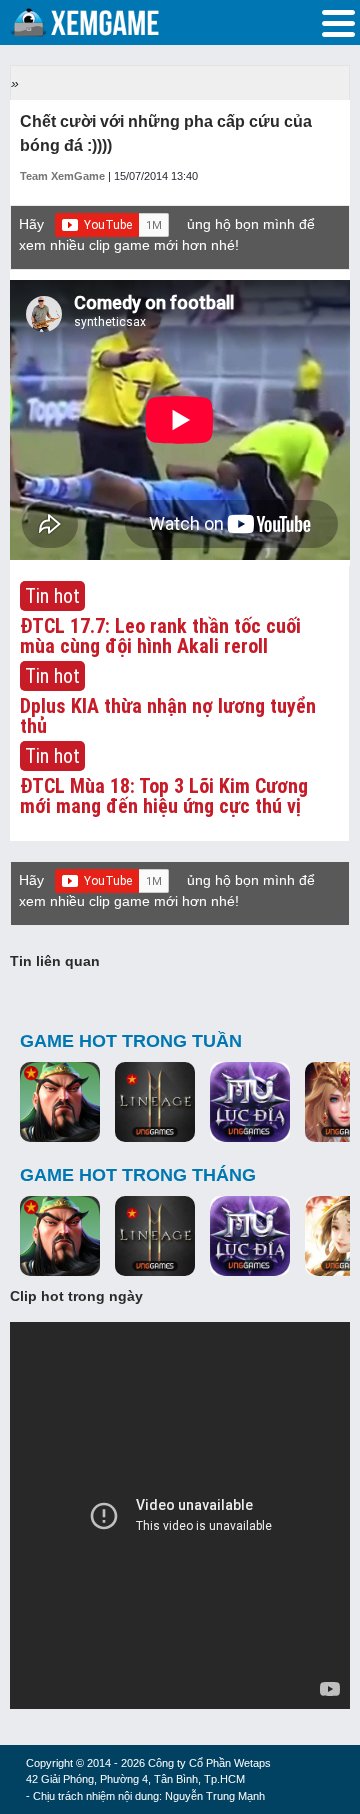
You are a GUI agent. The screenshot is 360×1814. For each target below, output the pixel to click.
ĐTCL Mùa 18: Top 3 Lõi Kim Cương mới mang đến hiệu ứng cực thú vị (164, 796)
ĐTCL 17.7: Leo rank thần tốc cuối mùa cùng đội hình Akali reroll (160, 636)
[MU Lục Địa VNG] (250, 1103)
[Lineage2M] (155, 1103)
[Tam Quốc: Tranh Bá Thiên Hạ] (60, 1103)
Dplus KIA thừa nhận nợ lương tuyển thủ (168, 716)
